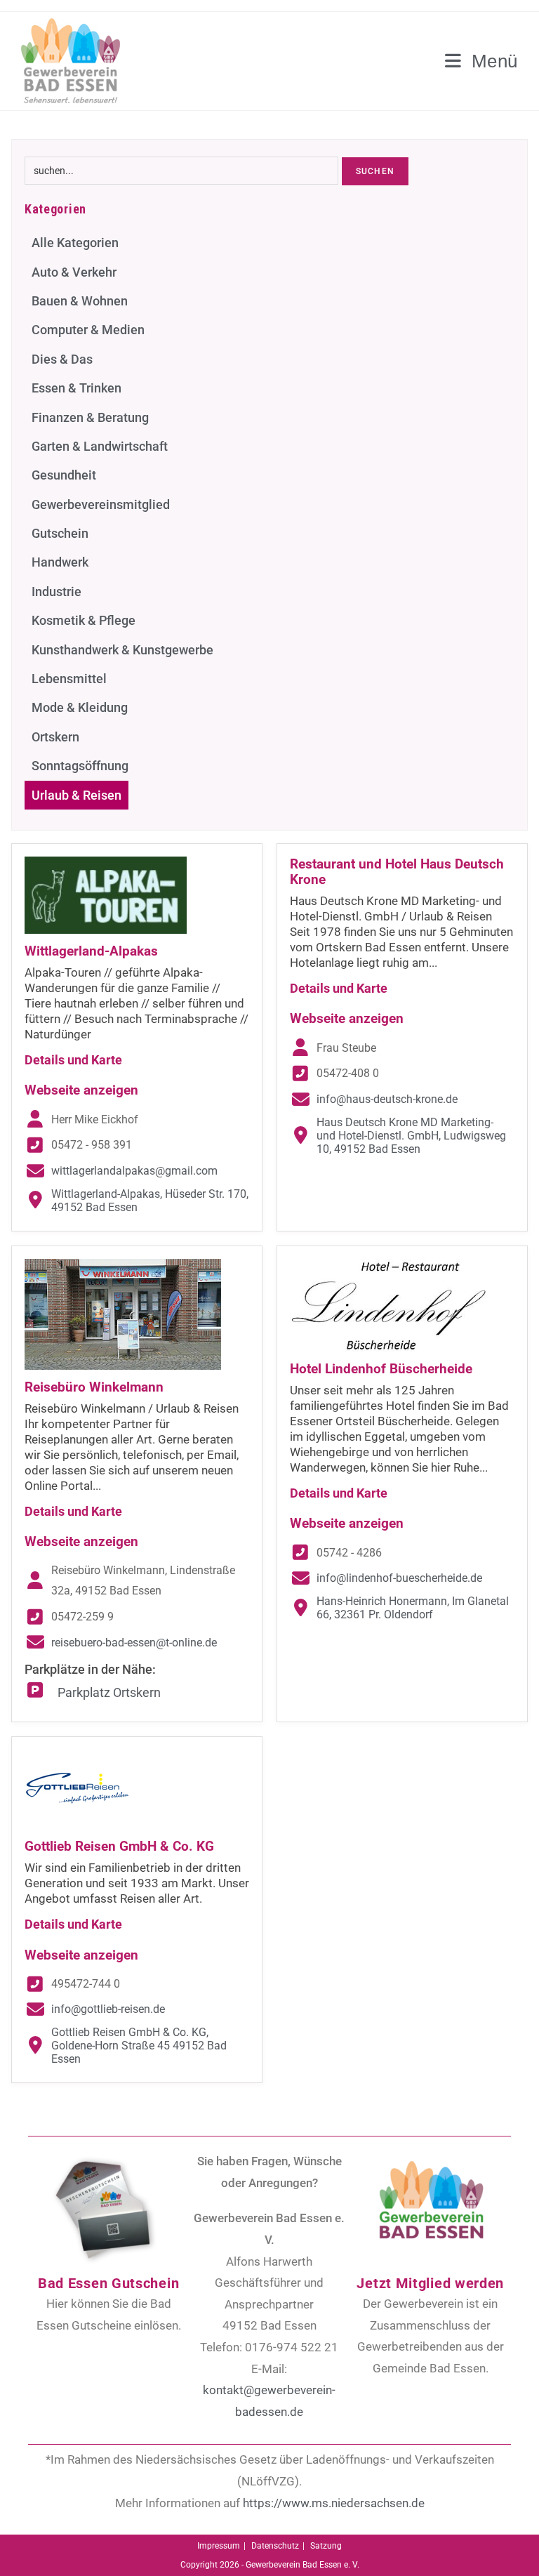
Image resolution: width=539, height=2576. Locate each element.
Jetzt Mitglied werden (430, 2283)
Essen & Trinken (76, 388)
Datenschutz (275, 2546)
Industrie (56, 592)
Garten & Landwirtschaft (100, 446)
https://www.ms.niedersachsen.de (334, 2503)
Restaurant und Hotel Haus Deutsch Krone (397, 872)
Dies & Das (62, 359)
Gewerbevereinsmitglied (101, 504)
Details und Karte (73, 1060)
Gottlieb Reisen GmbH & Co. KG (119, 1846)
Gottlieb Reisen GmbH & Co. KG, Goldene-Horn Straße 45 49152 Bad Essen (139, 2046)
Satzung (326, 2546)
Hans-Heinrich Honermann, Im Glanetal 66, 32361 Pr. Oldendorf (413, 1608)
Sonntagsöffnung (80, 766)
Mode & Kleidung (80, 707)
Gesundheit (64, 475)
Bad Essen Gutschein (108, 2283)
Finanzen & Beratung (90, 417)
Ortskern (55, 737)
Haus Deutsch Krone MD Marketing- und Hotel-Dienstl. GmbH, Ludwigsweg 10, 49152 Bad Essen (411, 1136)
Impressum (219, 2546)
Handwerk (60, 562)
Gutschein (60, 533)
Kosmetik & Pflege (84, 620)
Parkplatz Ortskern (109, 1692)
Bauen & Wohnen (80, 301)
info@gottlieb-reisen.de (108, 2009)
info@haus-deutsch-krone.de (387, 1099)
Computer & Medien (88, 330)
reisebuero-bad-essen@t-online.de (134, 1643)
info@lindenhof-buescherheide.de (399, 1578)
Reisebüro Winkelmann (94, 1387)
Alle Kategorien (75, 243)
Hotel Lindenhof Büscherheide (381, 1369)
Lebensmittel (69, 679)
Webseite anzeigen (81, 1090)
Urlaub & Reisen (76, 795)
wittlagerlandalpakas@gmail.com (134, 1171)
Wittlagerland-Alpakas (91, 951)
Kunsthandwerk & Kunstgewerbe (122, 650)
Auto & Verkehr (74, 272)
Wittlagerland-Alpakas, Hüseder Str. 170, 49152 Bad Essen (150, 1201)
